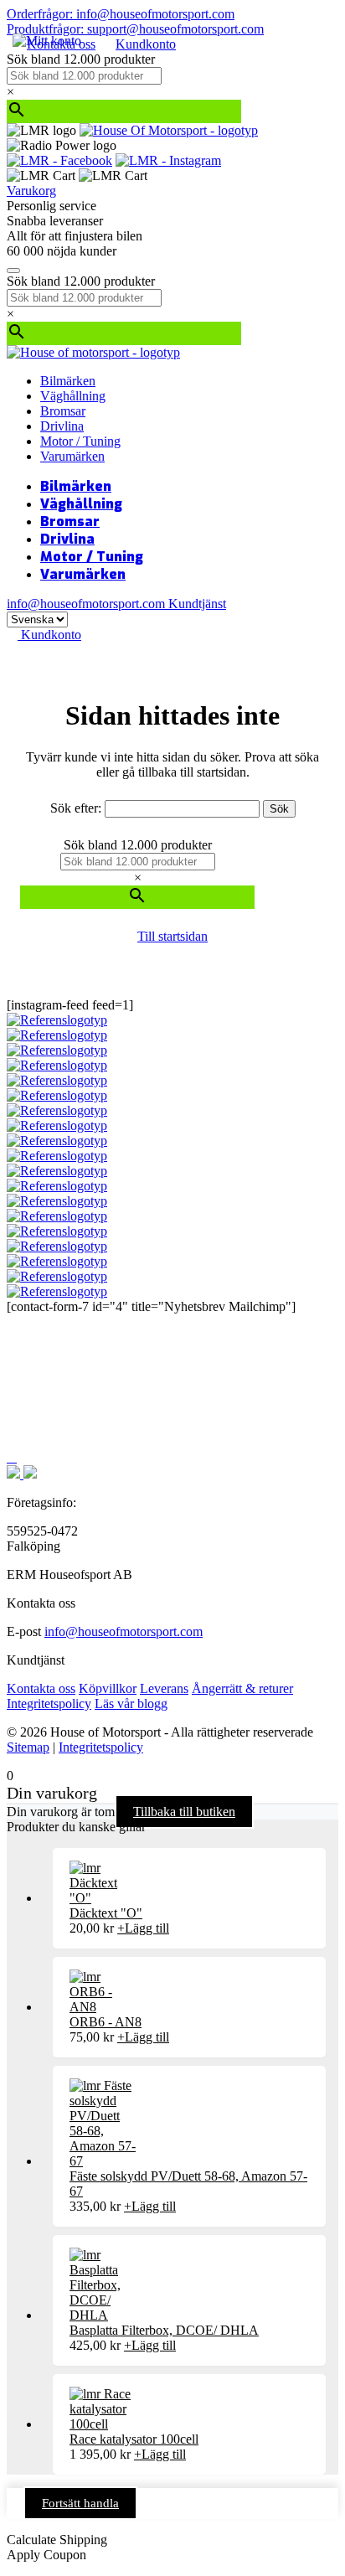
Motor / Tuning (80, 441)
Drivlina (62, 426)
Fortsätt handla (80, 2503)
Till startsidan (172, 936)
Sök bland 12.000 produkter (81, 59)
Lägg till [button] (143, 1928)
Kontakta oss (41, 1688)
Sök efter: (76, 808)
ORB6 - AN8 (106, 2022)
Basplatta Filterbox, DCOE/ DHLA (164, 2330)
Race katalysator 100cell (134, 2439)
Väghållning (73, 396)
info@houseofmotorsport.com (124, 1631)
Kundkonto (146, 44)
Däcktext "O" (106, 1913)
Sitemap (28, 1747)
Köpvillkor (108, 1688)
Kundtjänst (197, 604)
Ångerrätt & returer (242, 1688)
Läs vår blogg (131, 1704)
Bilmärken (68, 381)
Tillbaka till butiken (184, 1812)
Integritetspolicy (49, 1704)
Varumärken (72, 456)
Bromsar (63, 411)
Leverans (164, 1688)
